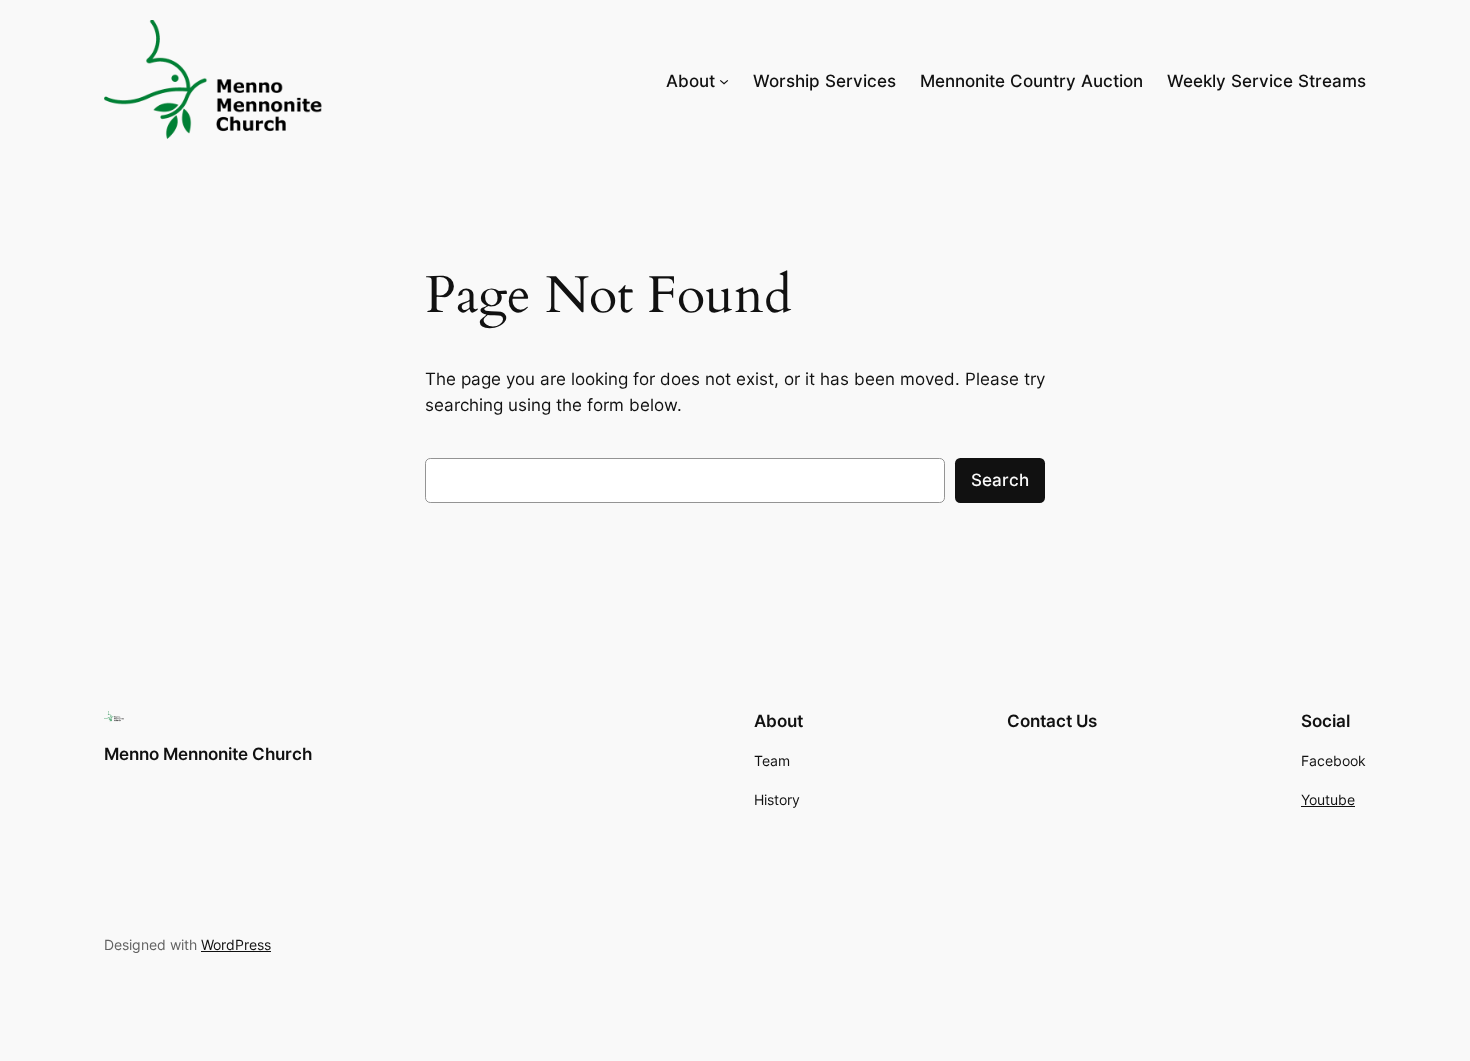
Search (1000, 480)
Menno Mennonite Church (208, 754)
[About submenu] (724, 81)
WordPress (236, 944)
